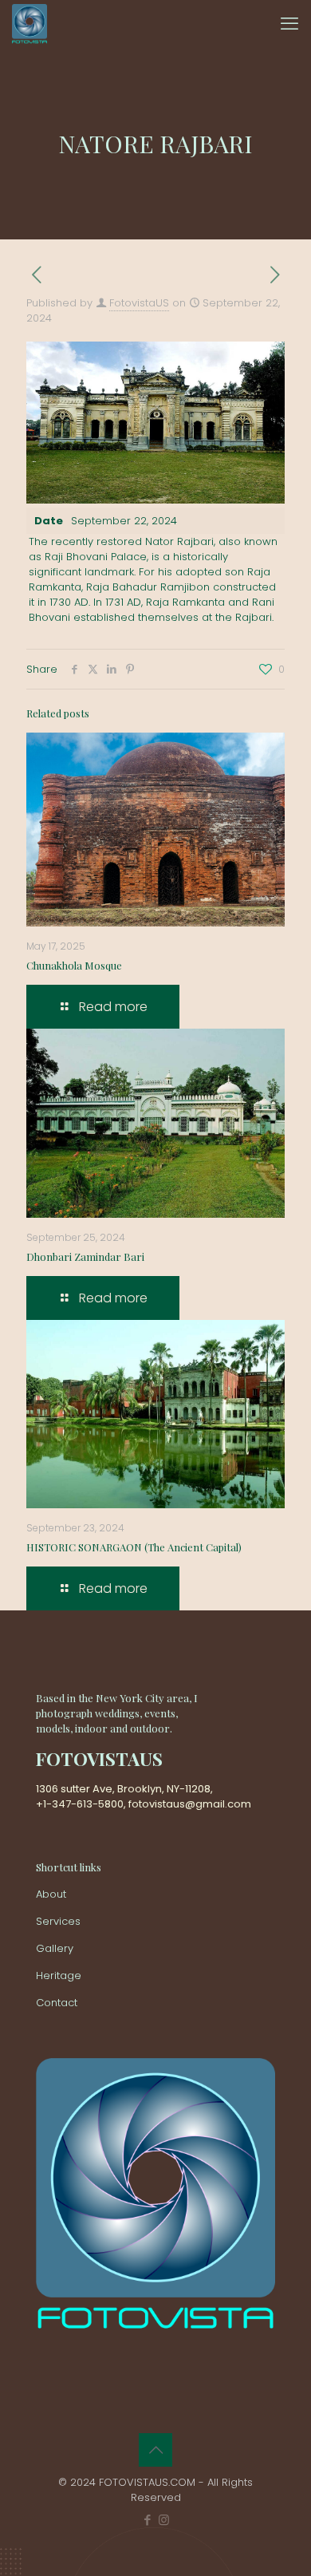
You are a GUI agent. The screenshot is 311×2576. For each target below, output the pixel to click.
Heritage (59, 1975)
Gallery (55, 1948)
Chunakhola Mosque (74, 965)
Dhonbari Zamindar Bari (85, 1256)
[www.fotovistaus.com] (30, 24)
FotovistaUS (139, 303)
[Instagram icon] (164, 2520)
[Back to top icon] (155, 2450)
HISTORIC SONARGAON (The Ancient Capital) (134, 1547)
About (51, 1894)
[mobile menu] (289, 24)
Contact (57, 2003)
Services (58, 1921)
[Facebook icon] (147, 2520)
